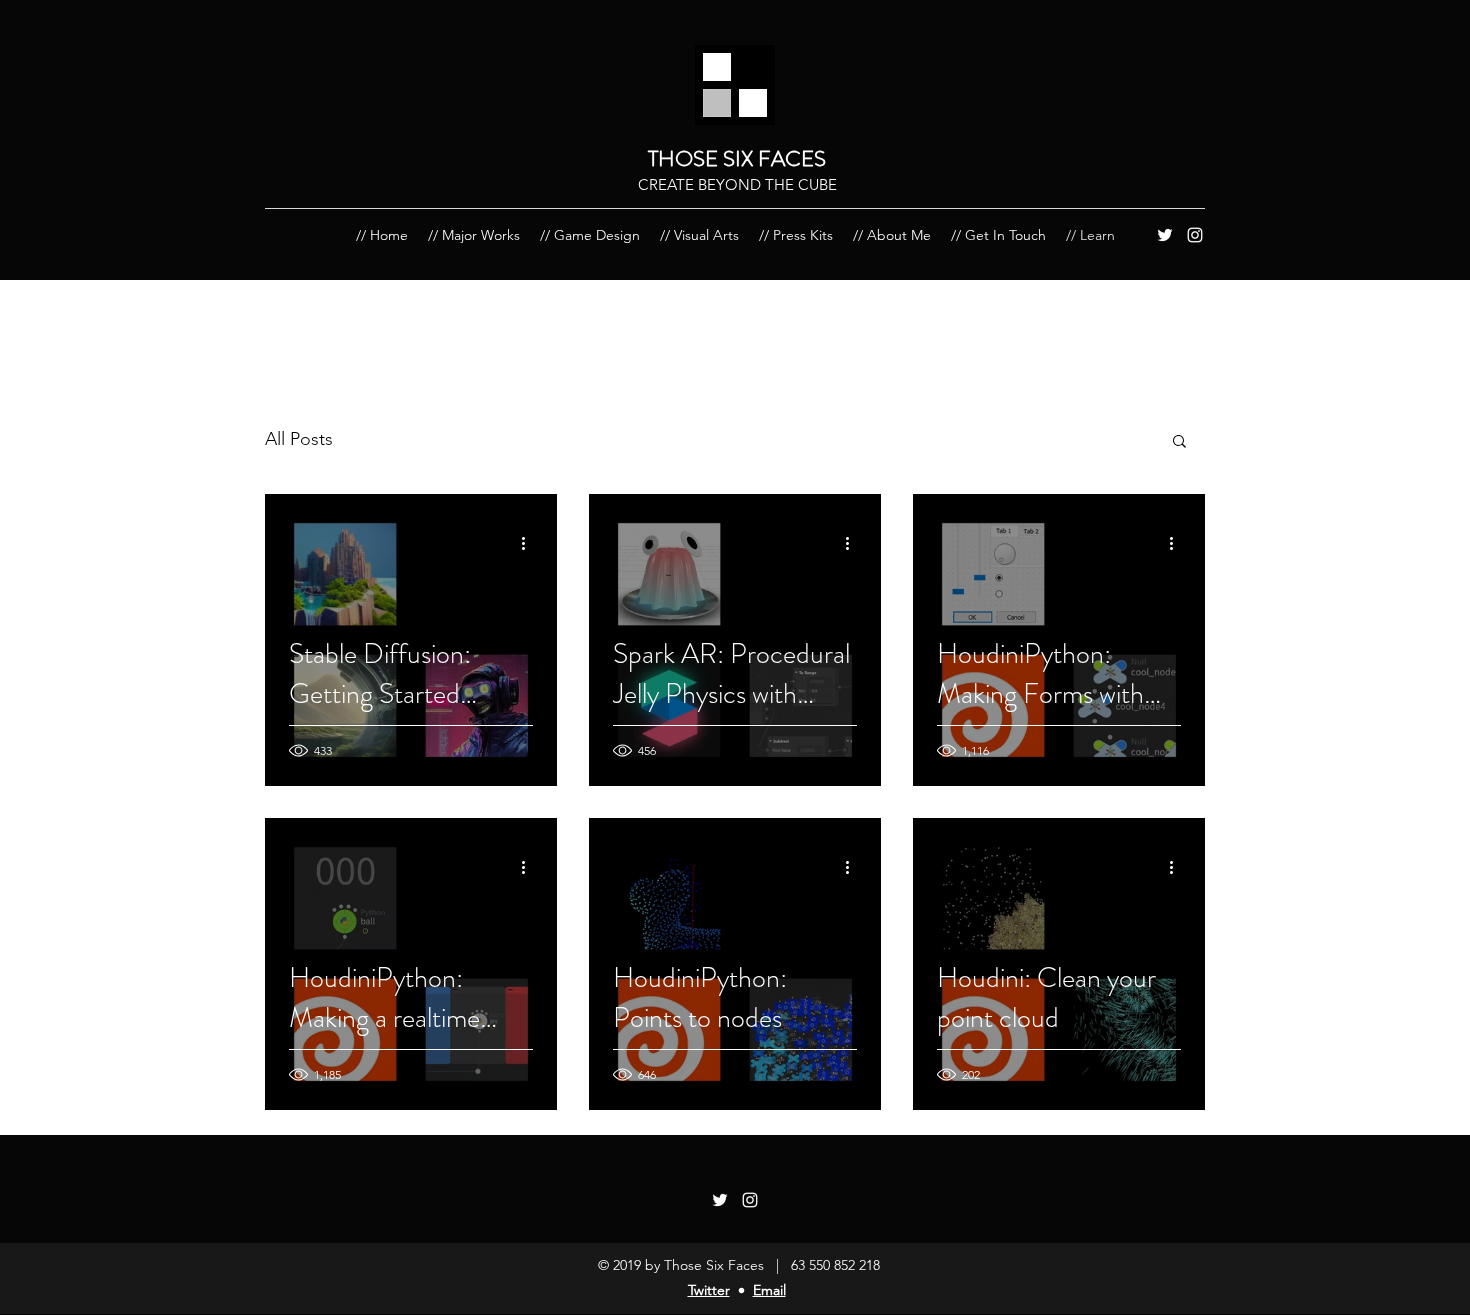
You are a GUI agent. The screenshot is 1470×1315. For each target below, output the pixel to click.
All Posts (299, 439)
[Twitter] (1165, 235)
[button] (1179, 442)
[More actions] (530, 543)
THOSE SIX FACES (737, 158)
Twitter (709, 1290)
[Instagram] (1195, 235)
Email (769, 1290)
